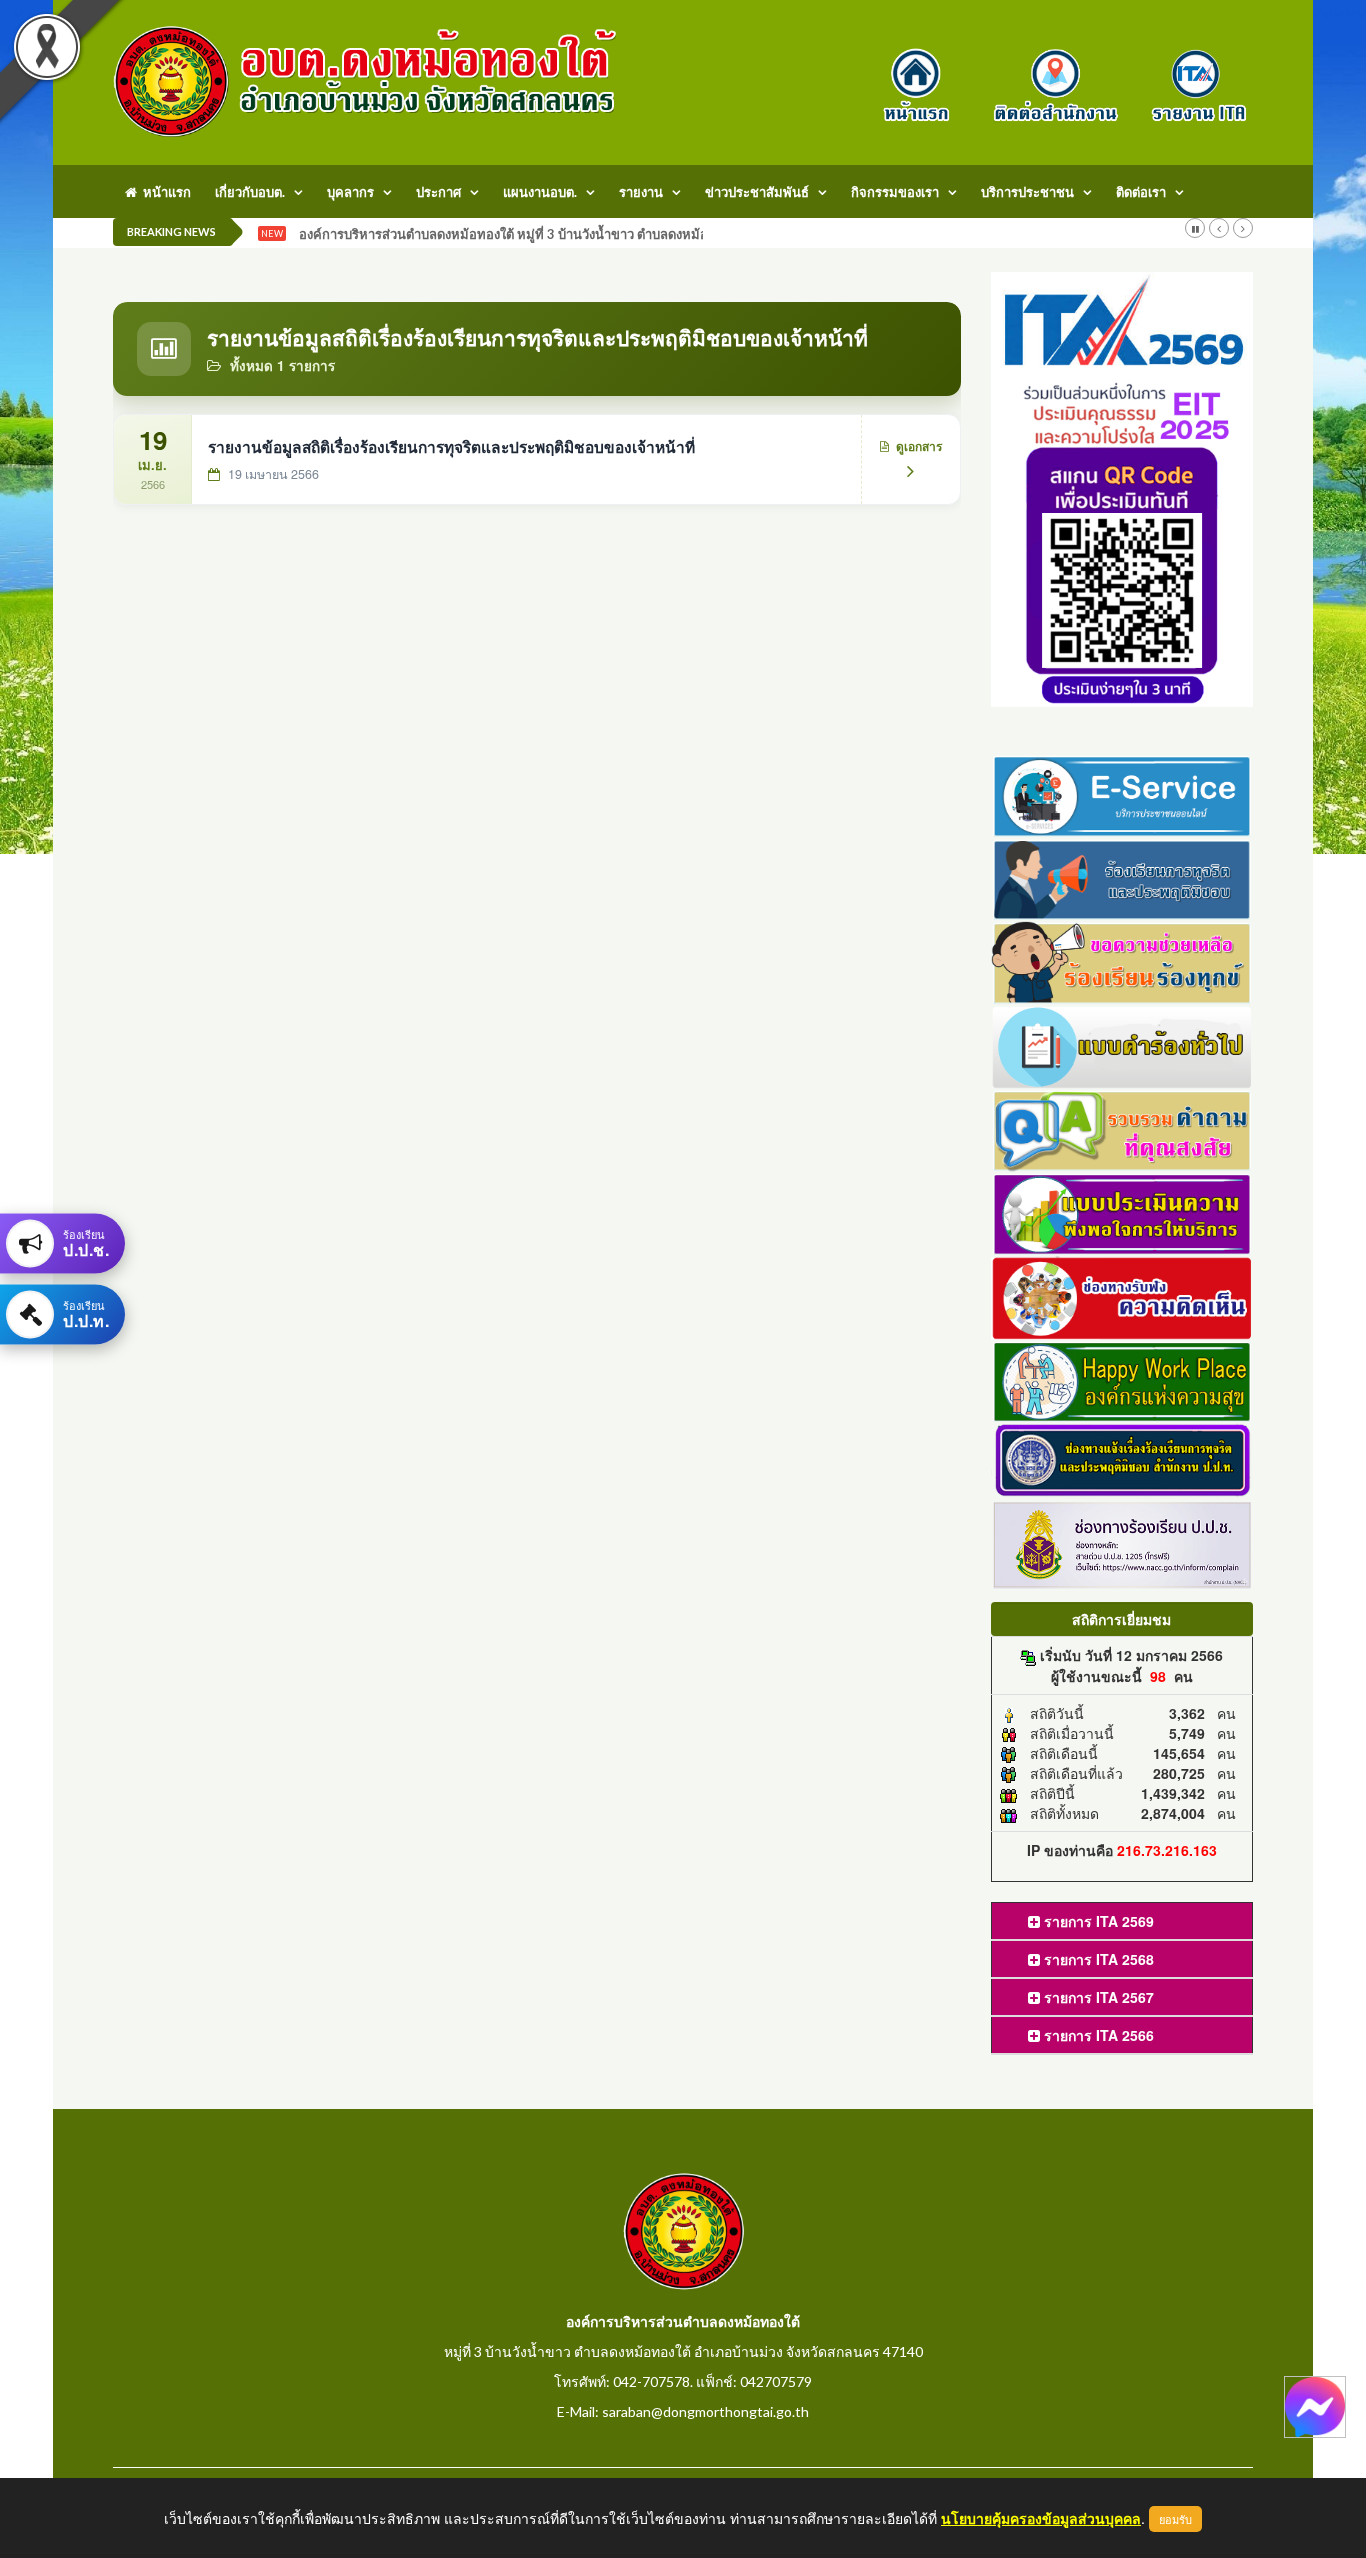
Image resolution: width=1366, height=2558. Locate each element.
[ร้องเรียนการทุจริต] (1122, 877)
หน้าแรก (164, 192)
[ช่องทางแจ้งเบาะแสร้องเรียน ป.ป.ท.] (1122, 1459)
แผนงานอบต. (540, 192)
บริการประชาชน (1027, 192)
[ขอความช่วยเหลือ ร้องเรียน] (1122, 961)
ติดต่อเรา (1141, 192)
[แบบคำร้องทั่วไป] (1122, 1044)
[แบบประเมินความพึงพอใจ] (1122, 1212)
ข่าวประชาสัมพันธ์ (757, 192)
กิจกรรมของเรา (895, 192)
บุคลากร (350, 192)
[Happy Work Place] (1122, 1379)
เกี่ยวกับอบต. (250, 192)
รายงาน (641, 192)
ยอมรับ (1175, 2519)
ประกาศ (438, 192)
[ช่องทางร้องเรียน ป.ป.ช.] (1122, 1543)
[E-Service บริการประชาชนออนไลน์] (1122, 793)
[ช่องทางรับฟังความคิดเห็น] (1122, 1295)
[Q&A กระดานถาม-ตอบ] (1122, 1128)
